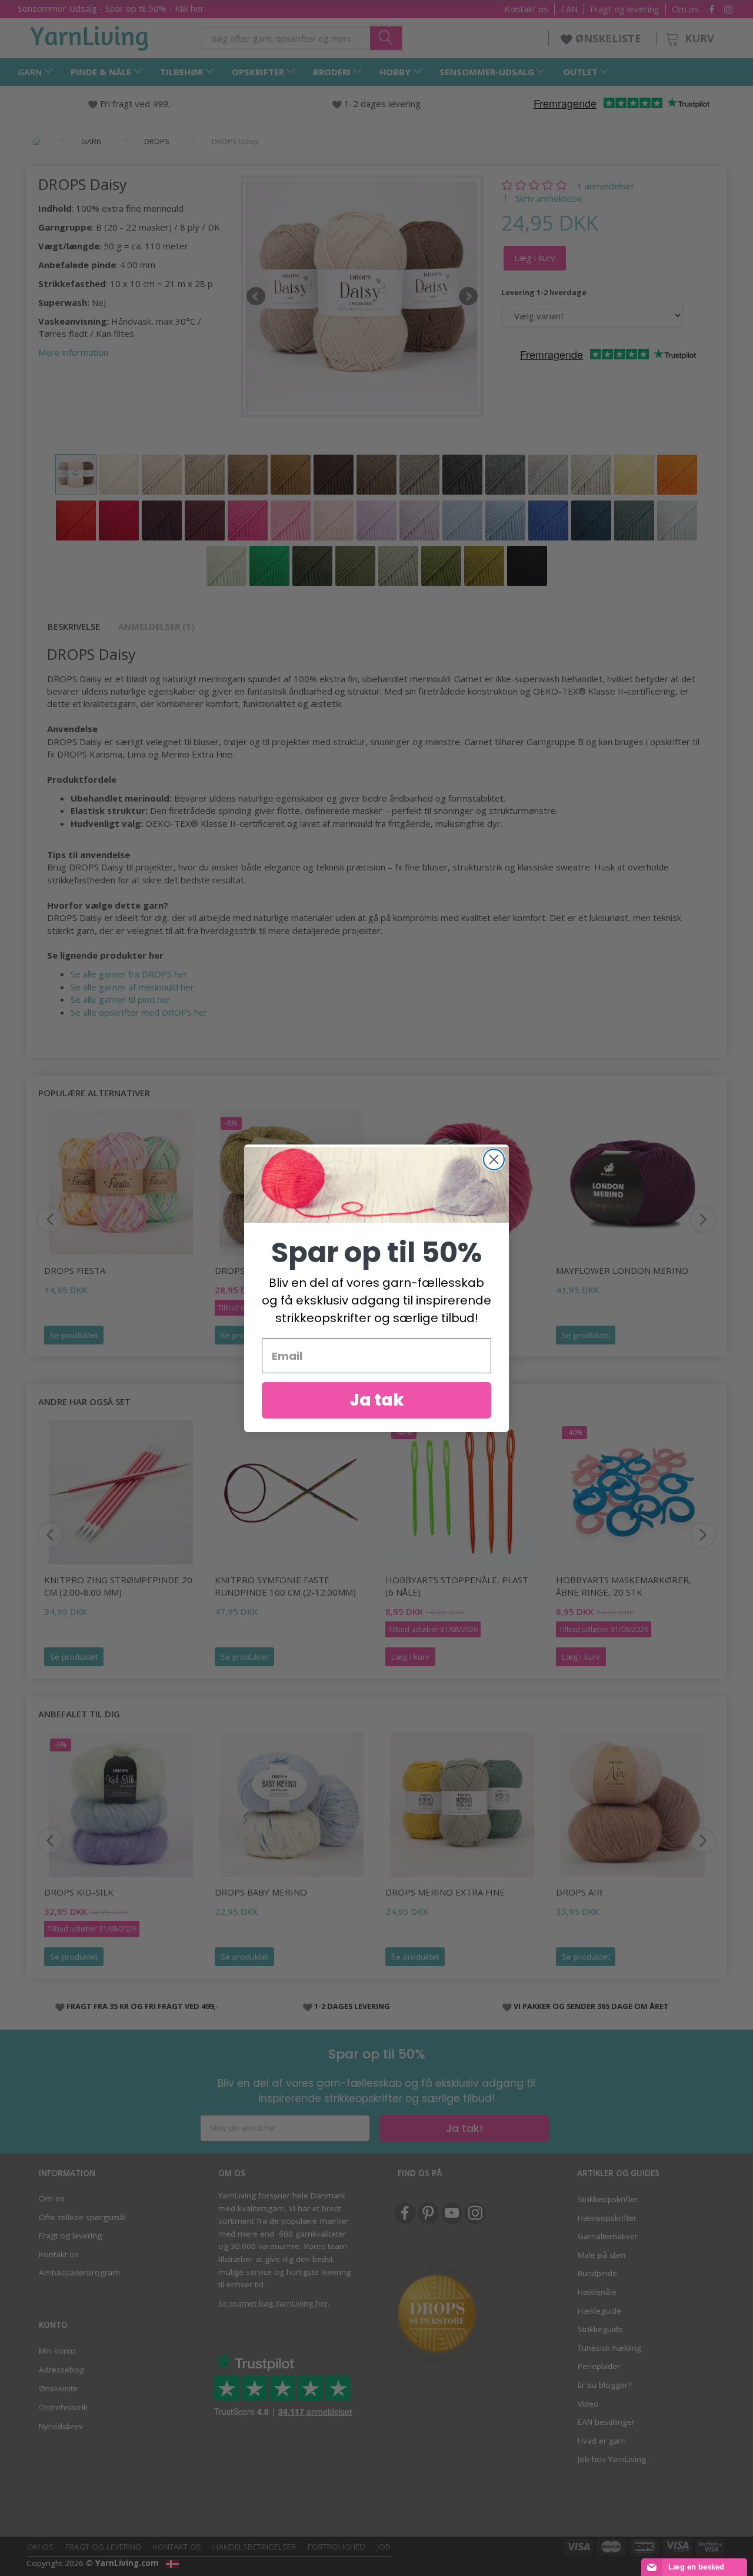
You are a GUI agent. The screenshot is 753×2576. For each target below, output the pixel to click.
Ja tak (377, 1400)
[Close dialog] (494, 1159)
